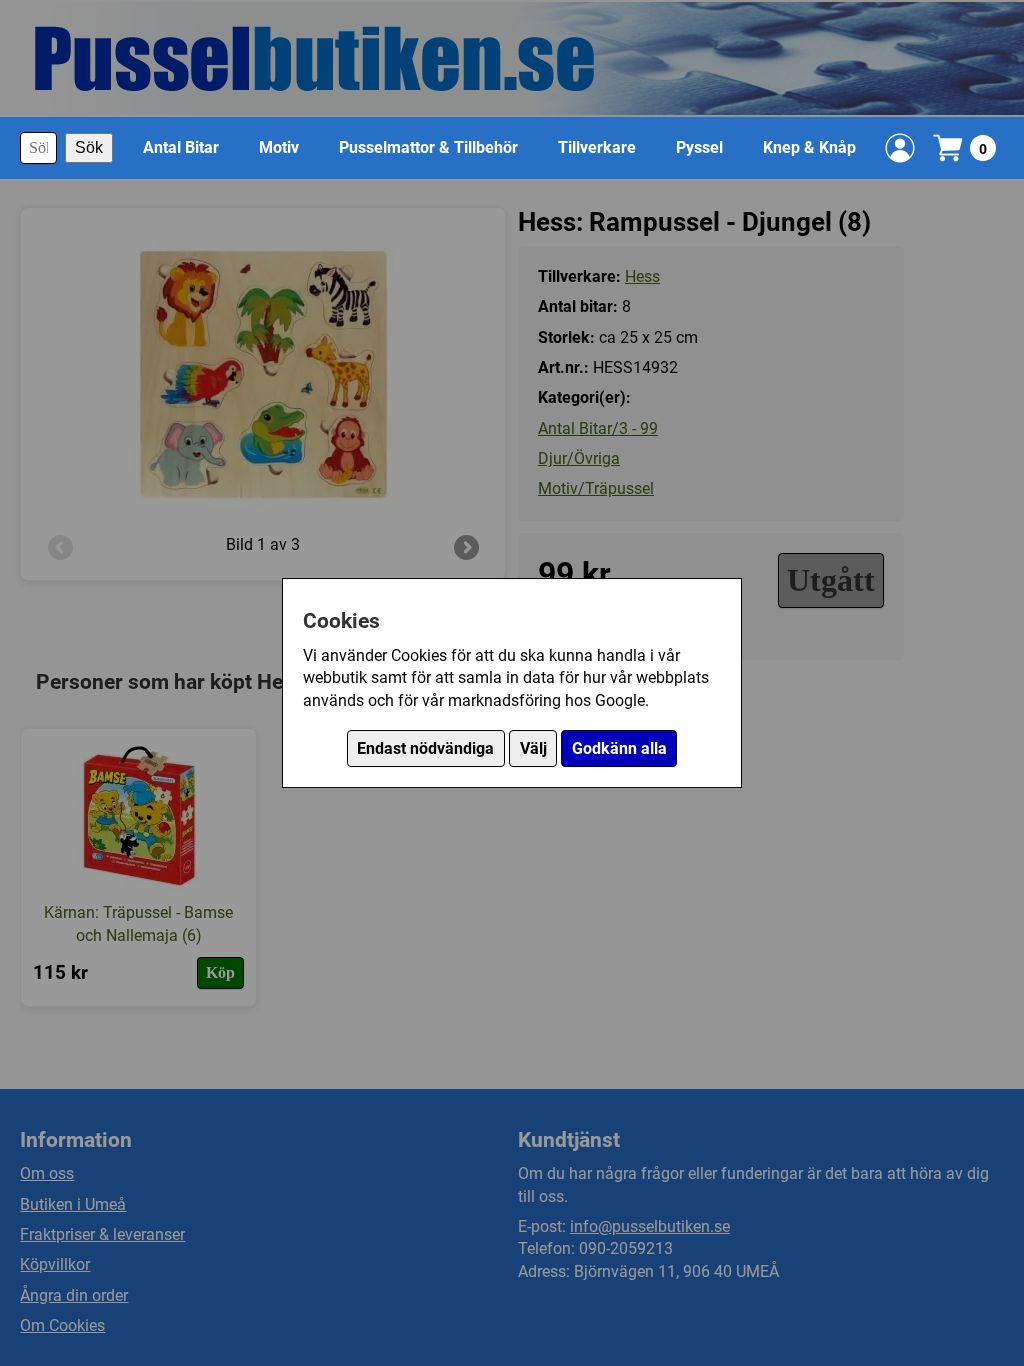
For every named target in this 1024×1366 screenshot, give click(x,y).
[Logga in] (900, 148)
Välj (533, 748)
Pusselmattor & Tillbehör (428, 147)
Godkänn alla (619, 748)
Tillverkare (597, 147)
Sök (89, 147)
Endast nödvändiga (425, 748)
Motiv (279, 147)
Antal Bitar (181, 147)
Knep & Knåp (809, 147)
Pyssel (699, 147)
